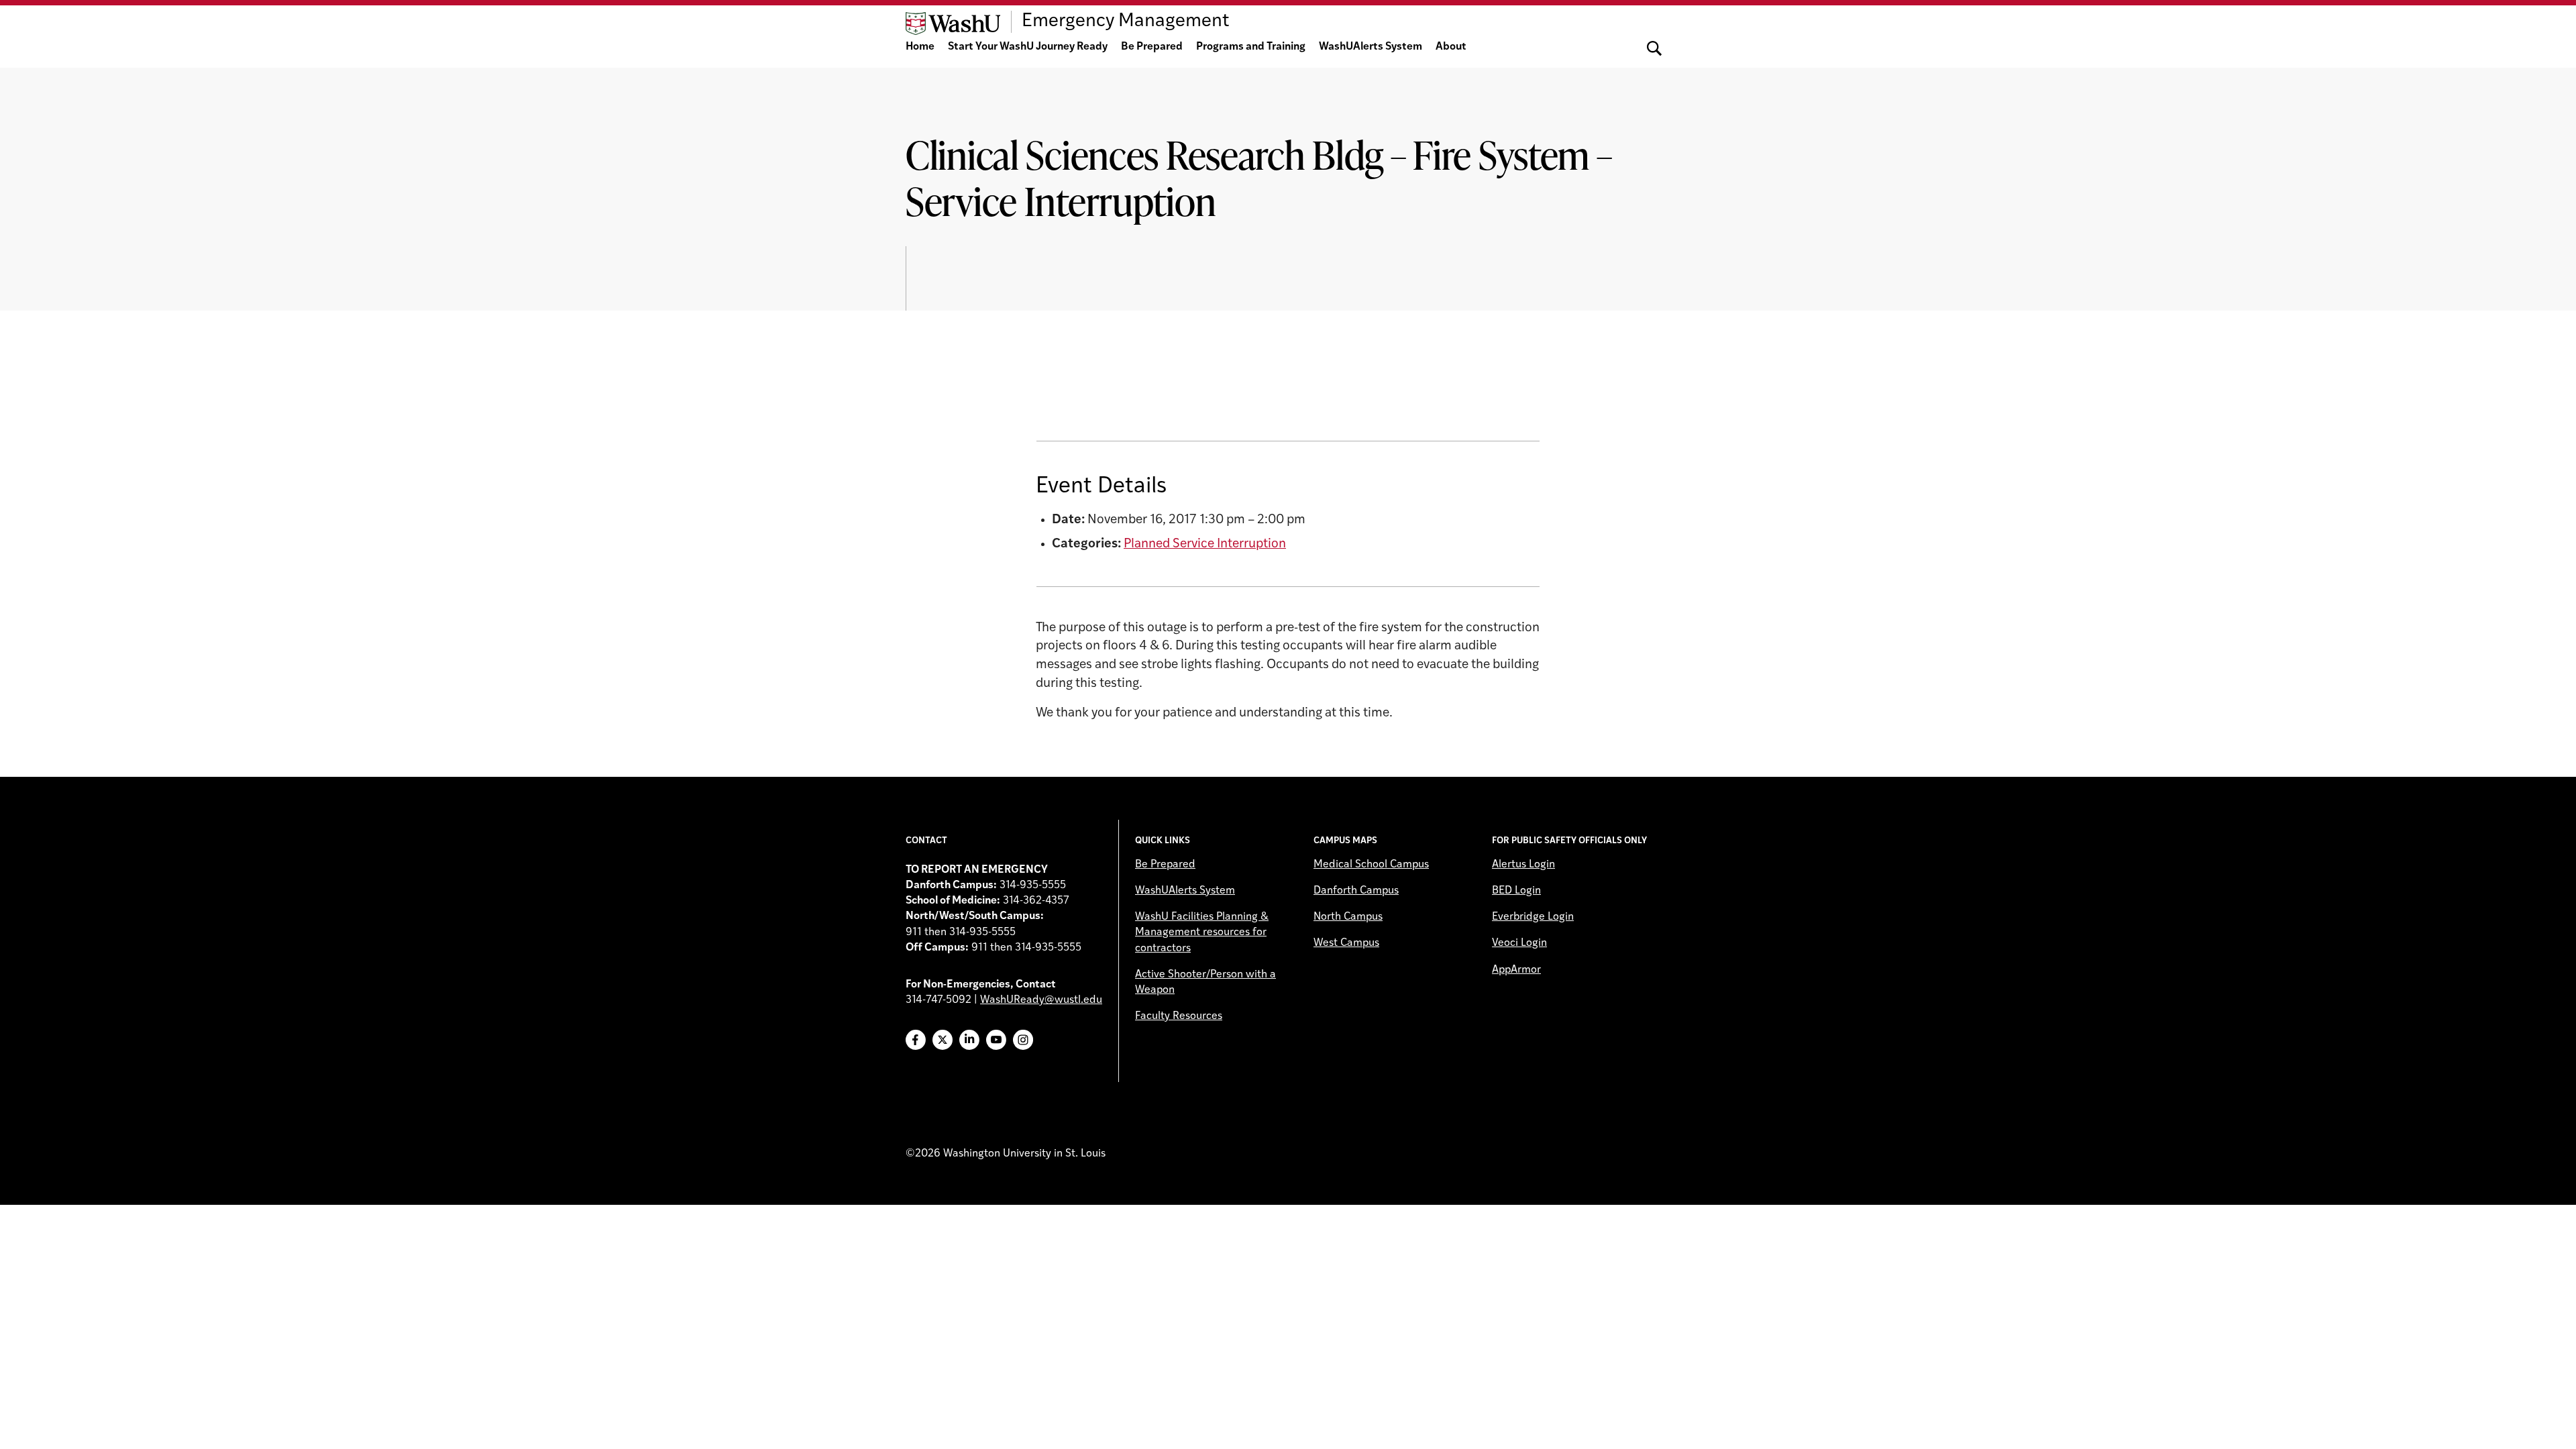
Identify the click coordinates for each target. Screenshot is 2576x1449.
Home (920, 47)
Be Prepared (1152, 47)
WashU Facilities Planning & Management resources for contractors (1202, 932)
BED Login (1516, 891)
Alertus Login (1523, 865)
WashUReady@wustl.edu (1041, 1000)
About (1451, 47)
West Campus (1346, 943)
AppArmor (1516, 970)
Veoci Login (1519, 943)
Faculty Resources (1179, 1016)
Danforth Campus (1356, 891)
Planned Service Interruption (1205, 544)
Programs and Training (1251, 47)
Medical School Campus (1371, 865)
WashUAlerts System (1371, 47)
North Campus (1348, 917)
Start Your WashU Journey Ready (1028, 47)
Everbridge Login (1533, 917)
